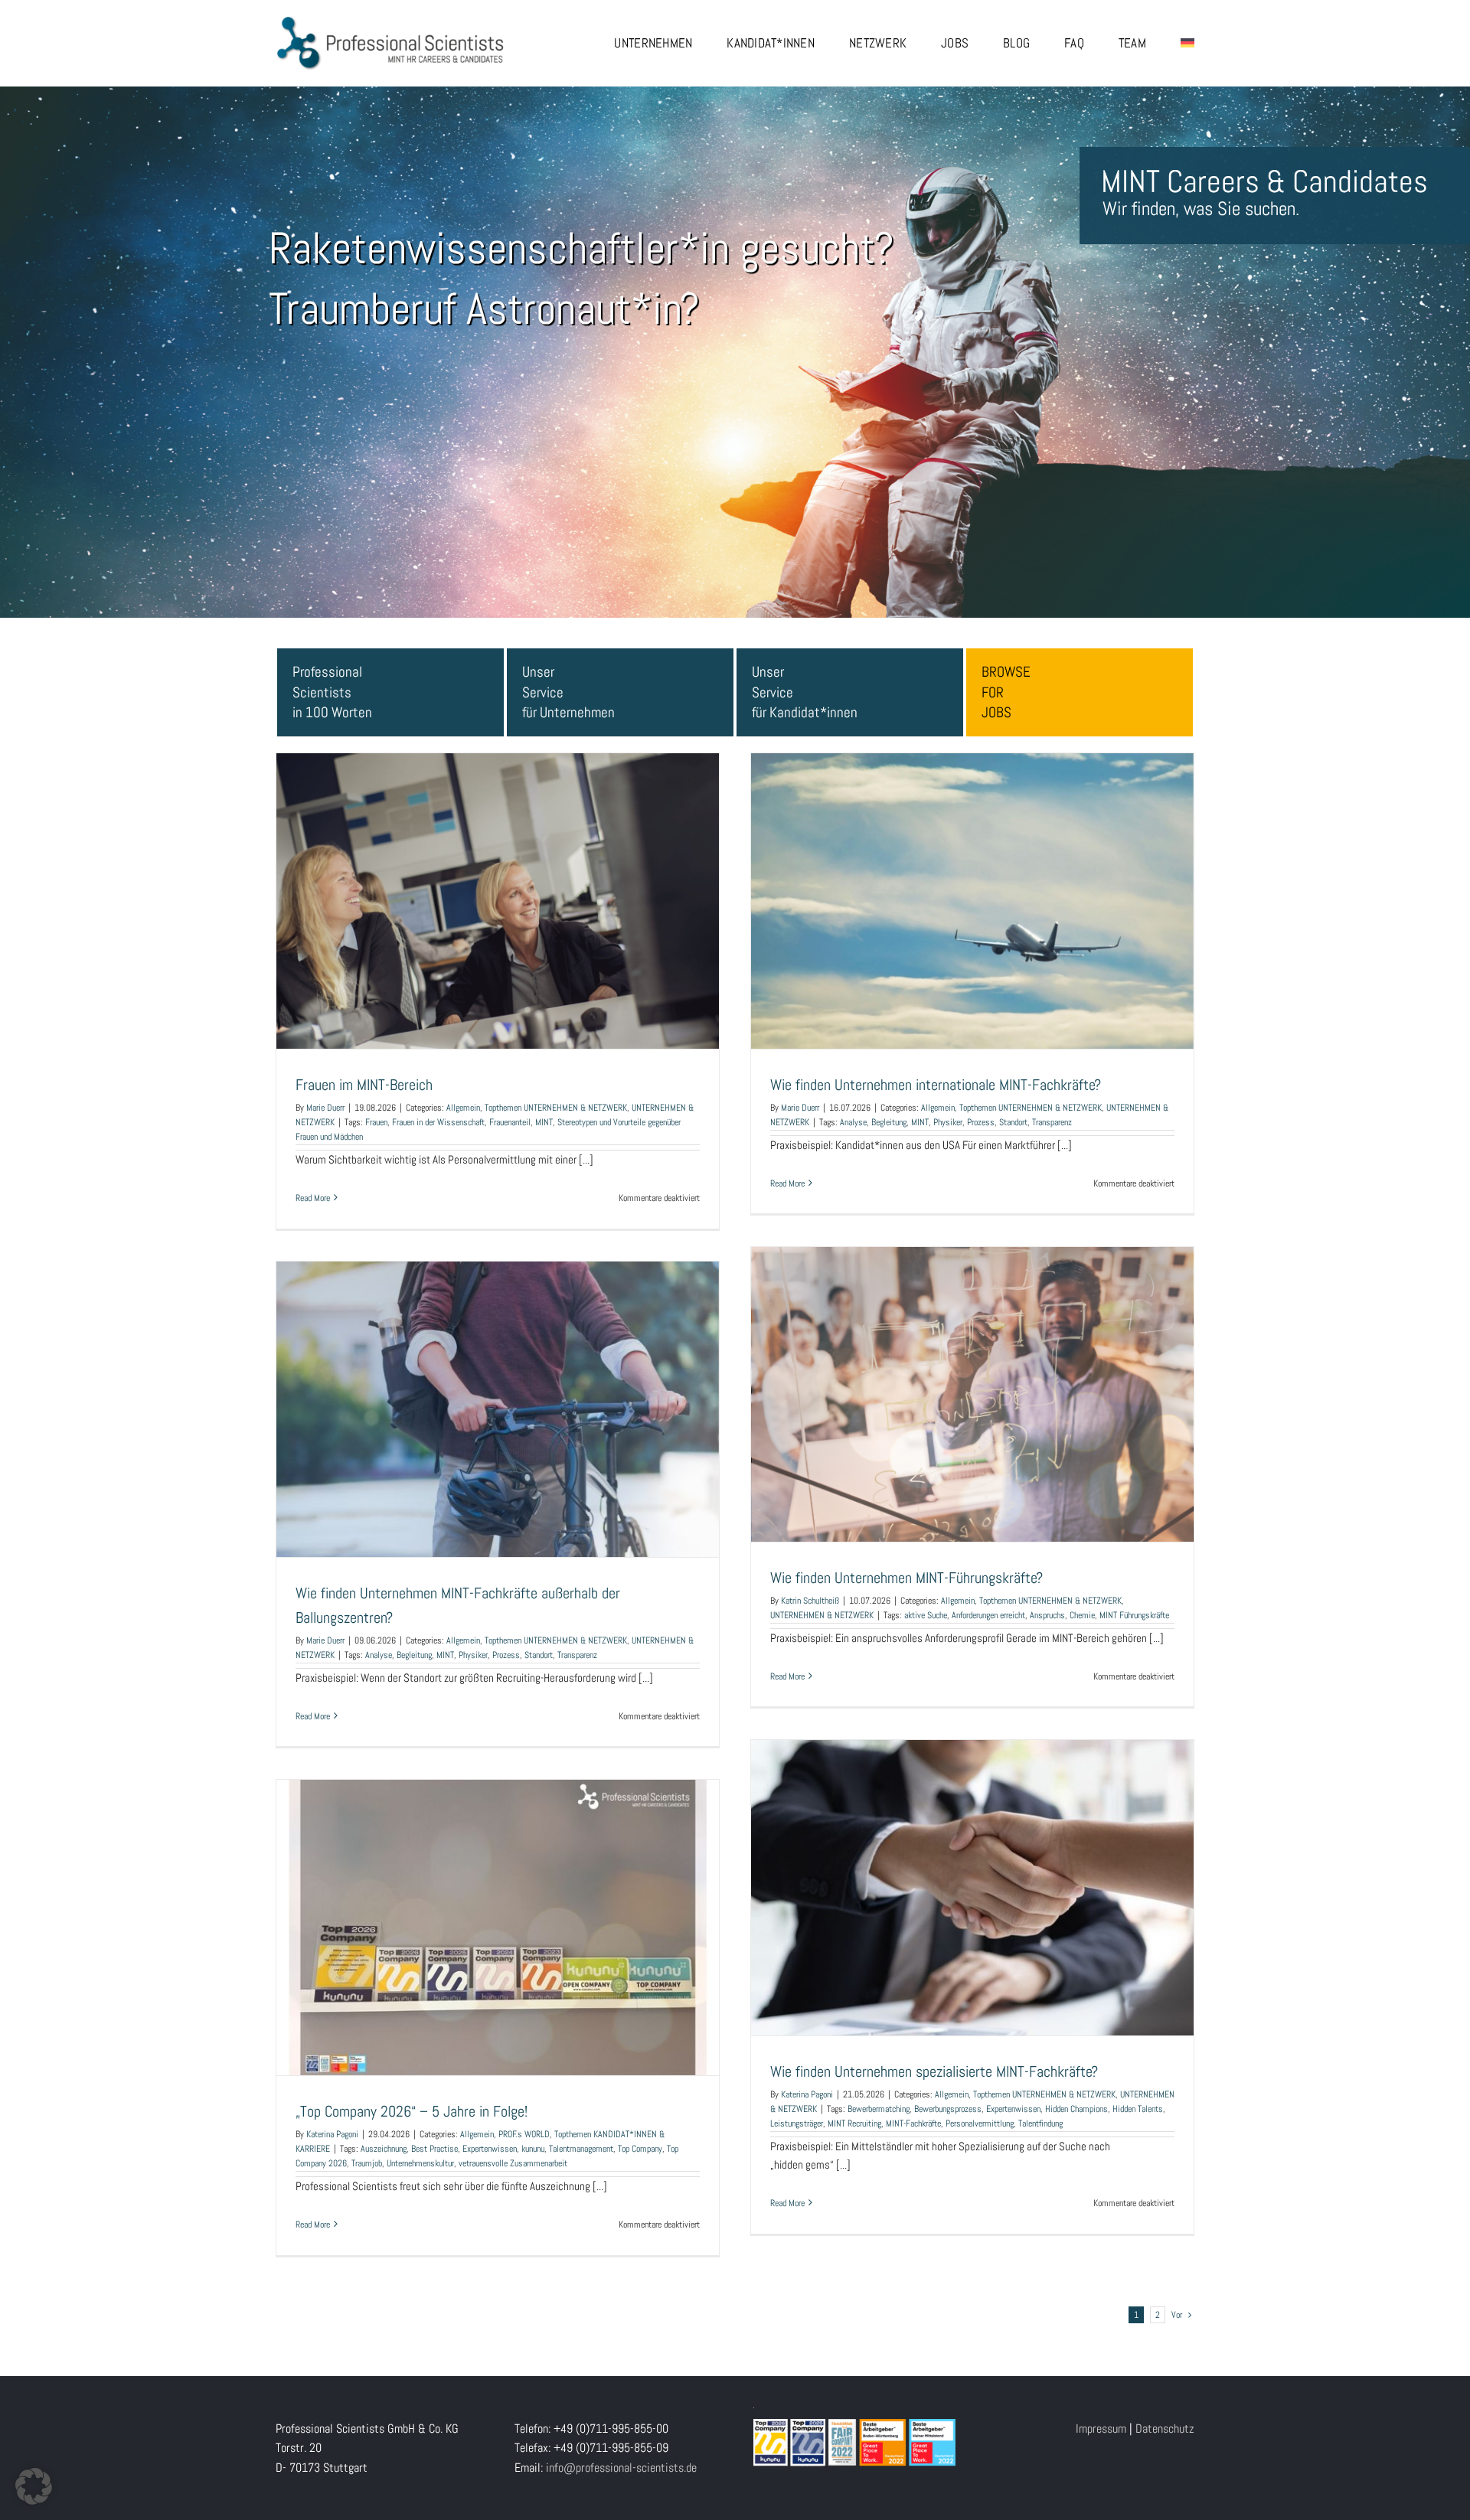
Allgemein (463, 1108)
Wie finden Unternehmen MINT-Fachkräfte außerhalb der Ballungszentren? (498, 1395)
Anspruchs (1047, 1615)
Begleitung (889, 1122)
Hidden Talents (1138, 2109)
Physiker (948, 1122)
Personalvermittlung (980, 2123)
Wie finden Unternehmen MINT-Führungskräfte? (972, 1379)
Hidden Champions (1076, 2109)
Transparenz (1052, 1122)
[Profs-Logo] (390, 21)
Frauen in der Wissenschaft (438, 1122)
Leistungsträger (797, 2123)
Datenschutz (1165, 2429)
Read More (313, 1198)
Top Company (640, 2149)
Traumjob (367, 2163)
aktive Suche (926, 1615)
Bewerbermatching (879, 2109)
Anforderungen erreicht (988, 1615)
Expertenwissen (1013, 2109)
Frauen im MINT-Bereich (498, 886)
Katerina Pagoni (807, 2094)
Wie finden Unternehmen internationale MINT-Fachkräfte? (972, 886)
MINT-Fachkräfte (913, 2123)
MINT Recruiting (854, 2123)
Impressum (1101, 2429)
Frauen (376, 1122)
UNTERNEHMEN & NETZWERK (822, 1615)
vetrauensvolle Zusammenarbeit (513, 2163)
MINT (544, 1122)
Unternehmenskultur (420, 2163)
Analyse (853, 1122)
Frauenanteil (510, 1122)
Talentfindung (1040, 2123)
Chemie (1082, 1615)
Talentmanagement (581, 2149)
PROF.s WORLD (524, 2134)
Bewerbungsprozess (948, 2109)
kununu (533, 2149)
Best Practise (434, 2149)
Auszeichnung (384, 2149)
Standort (1013, 1122)
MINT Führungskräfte (1134, 1615)
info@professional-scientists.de (621, 2468)
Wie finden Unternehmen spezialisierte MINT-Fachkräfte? (972, 1873)
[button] (34, 2486)
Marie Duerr (325, 1108)
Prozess (981, 1122)
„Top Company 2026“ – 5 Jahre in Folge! (498, 1913)
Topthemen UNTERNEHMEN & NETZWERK (556, 1108)
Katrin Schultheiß (810, 1601)
